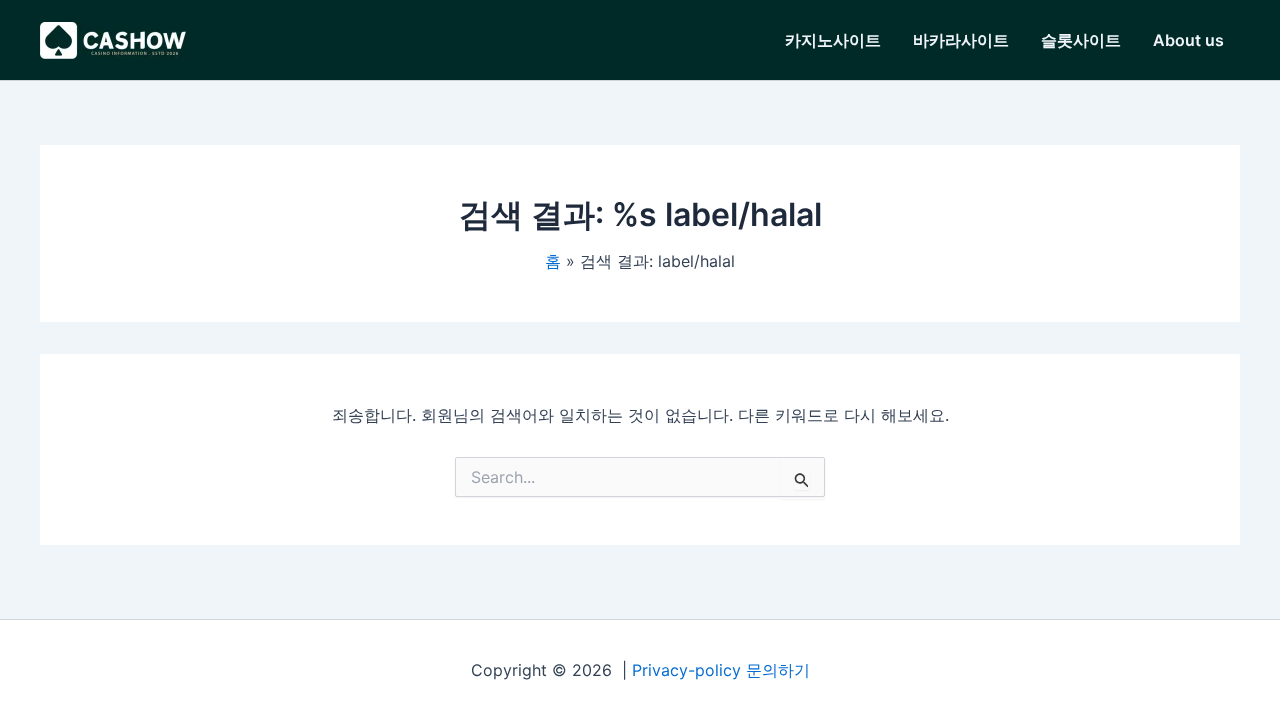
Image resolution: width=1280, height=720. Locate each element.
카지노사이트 (833, 40)
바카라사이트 (961, 40)
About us (1188, 40)
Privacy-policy (686, 670)
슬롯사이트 (1081, 40)
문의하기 (778, 670)
